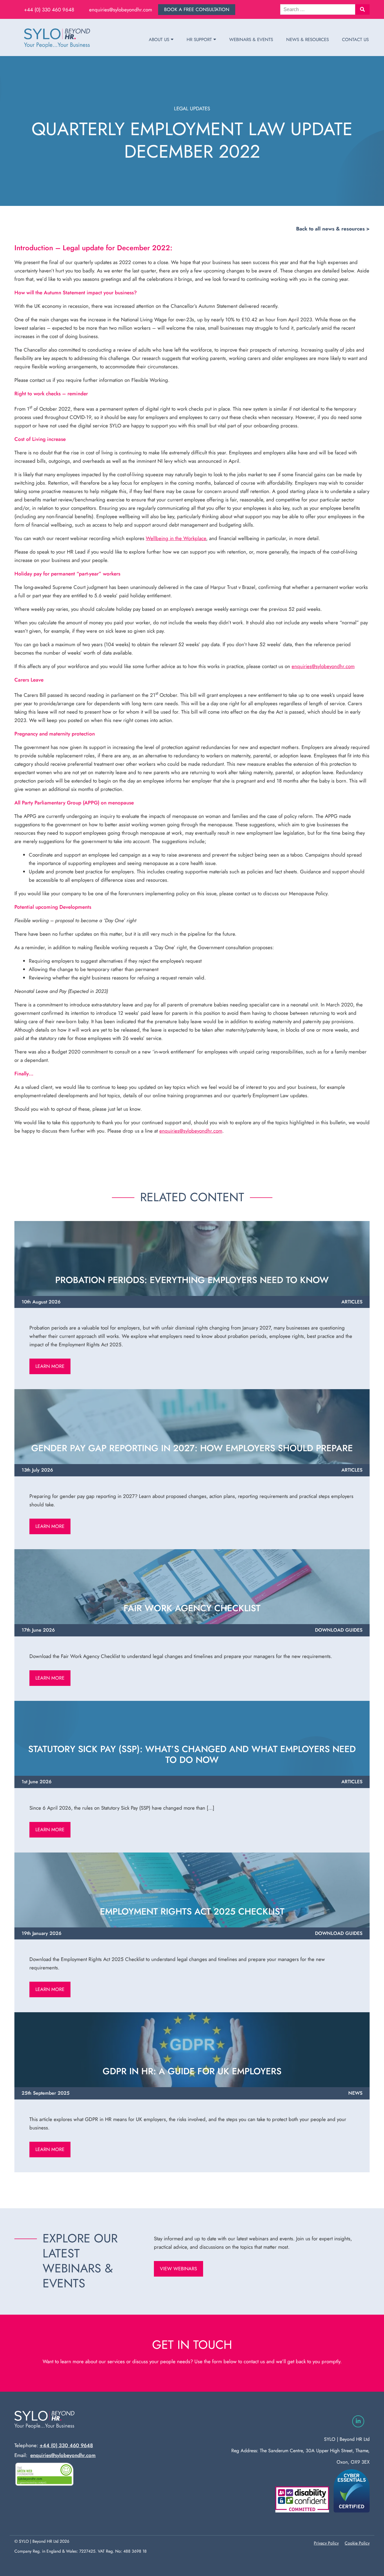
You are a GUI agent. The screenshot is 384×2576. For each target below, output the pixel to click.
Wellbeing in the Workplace (176, 538)
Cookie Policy (357, 2543)
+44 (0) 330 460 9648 (49, 10)
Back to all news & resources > (333, 229)
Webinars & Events (251, 40)
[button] (362, 9)
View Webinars (178, 2269)
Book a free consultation (197, 9)
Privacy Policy (326, 2543)
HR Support (200, 40)
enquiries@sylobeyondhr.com (121, 10)
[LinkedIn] (358, 2421)
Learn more (50, 1366)
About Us (160, 40)
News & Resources (307, 40)
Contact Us (355, 40)
